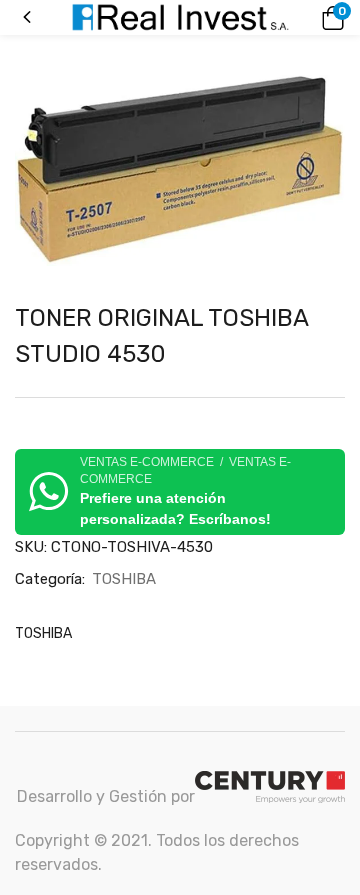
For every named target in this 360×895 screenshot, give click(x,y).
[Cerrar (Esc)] (338, 22)
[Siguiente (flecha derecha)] (325, 448)
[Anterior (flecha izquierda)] (35, 448)
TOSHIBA (124, 579)
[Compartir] (294, 22)
